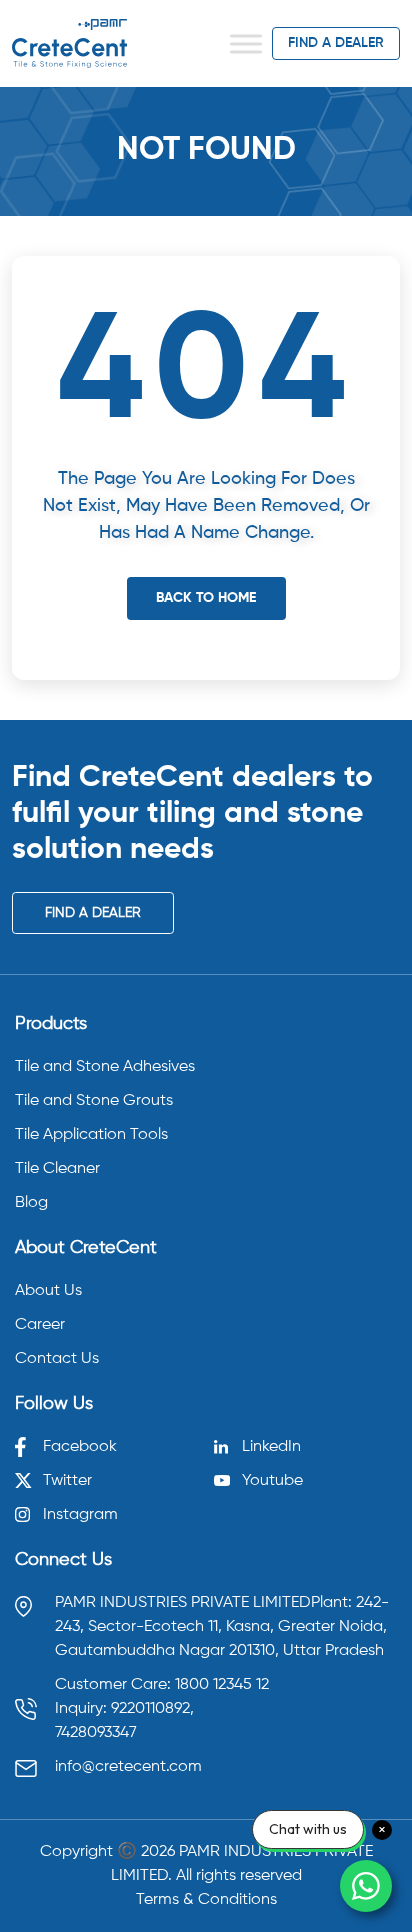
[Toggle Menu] (246, 43)
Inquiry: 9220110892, (124, 1709)
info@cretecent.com (128, 1767)
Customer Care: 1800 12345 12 (162, 1685)
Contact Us (57, 1359)
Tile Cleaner (57, 1169)
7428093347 (96, 1733)
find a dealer (336, 43)
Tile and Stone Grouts (94, 1101)
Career (40, 1325)
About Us (48, 1291)
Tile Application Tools (91, 1135)
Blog (31, 1203)
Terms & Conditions (206, 1900)
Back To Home (206, 598)
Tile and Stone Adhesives (105, 1067)
